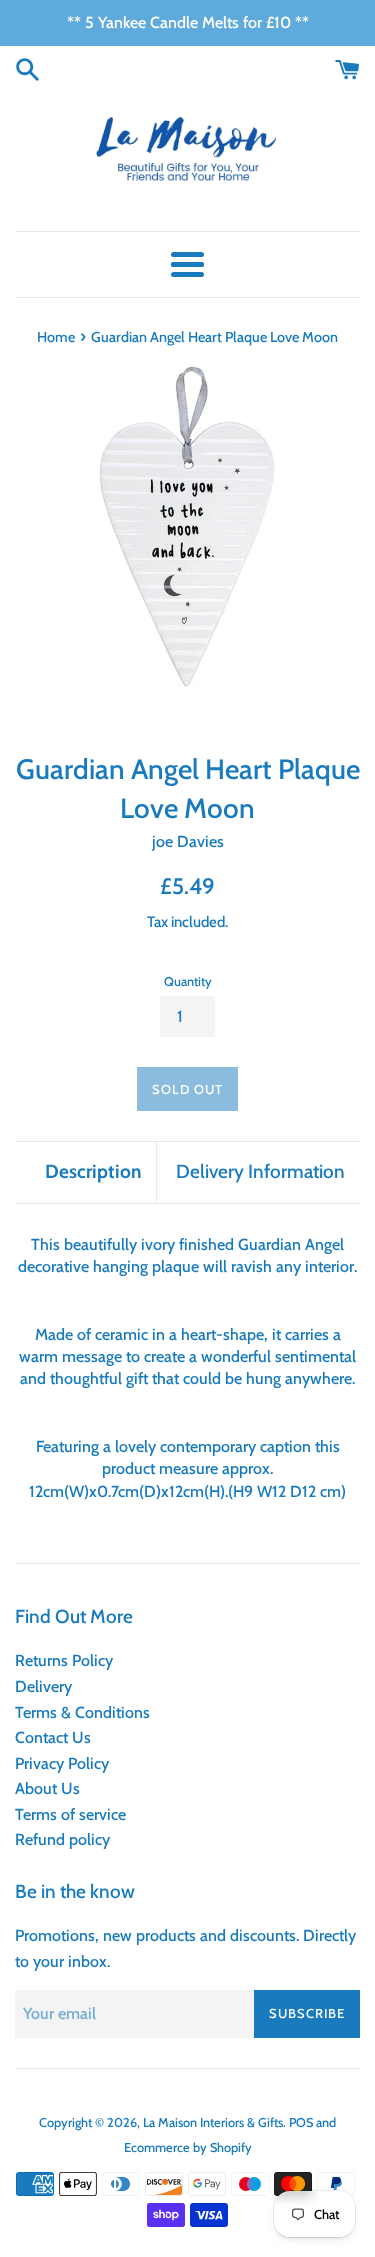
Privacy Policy (62, 1763)
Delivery (43, 1686)
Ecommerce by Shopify (188, 2147)
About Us (47, 1788)
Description (93, 1171)
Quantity (188, 981)
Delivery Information (260, 1171)
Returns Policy (64, 1660)
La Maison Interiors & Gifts (213, 2122)
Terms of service (70, 1814)
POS (301, 2122)
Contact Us (53, 1737)
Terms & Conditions (82, 1712)
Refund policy (62, 1839)
